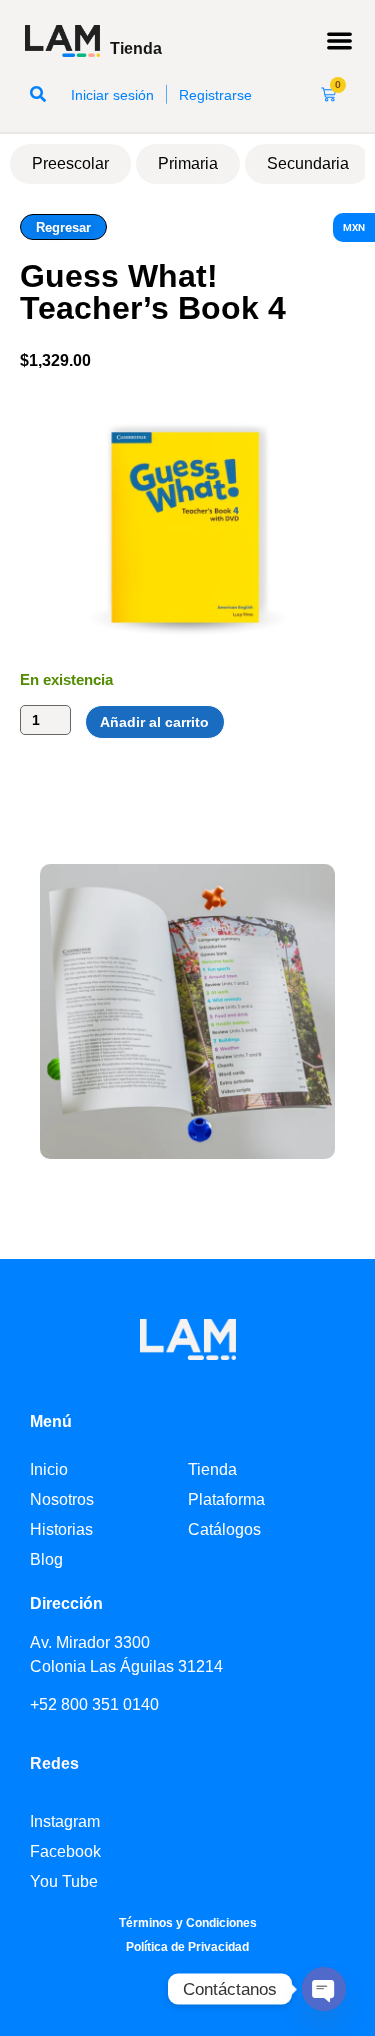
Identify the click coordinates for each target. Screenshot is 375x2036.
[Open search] (38, 94)
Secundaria (308, 163)
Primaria (188, 163)
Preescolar (70, 163)
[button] (340, 41)
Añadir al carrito (154, 722)
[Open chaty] (324, 1989)
